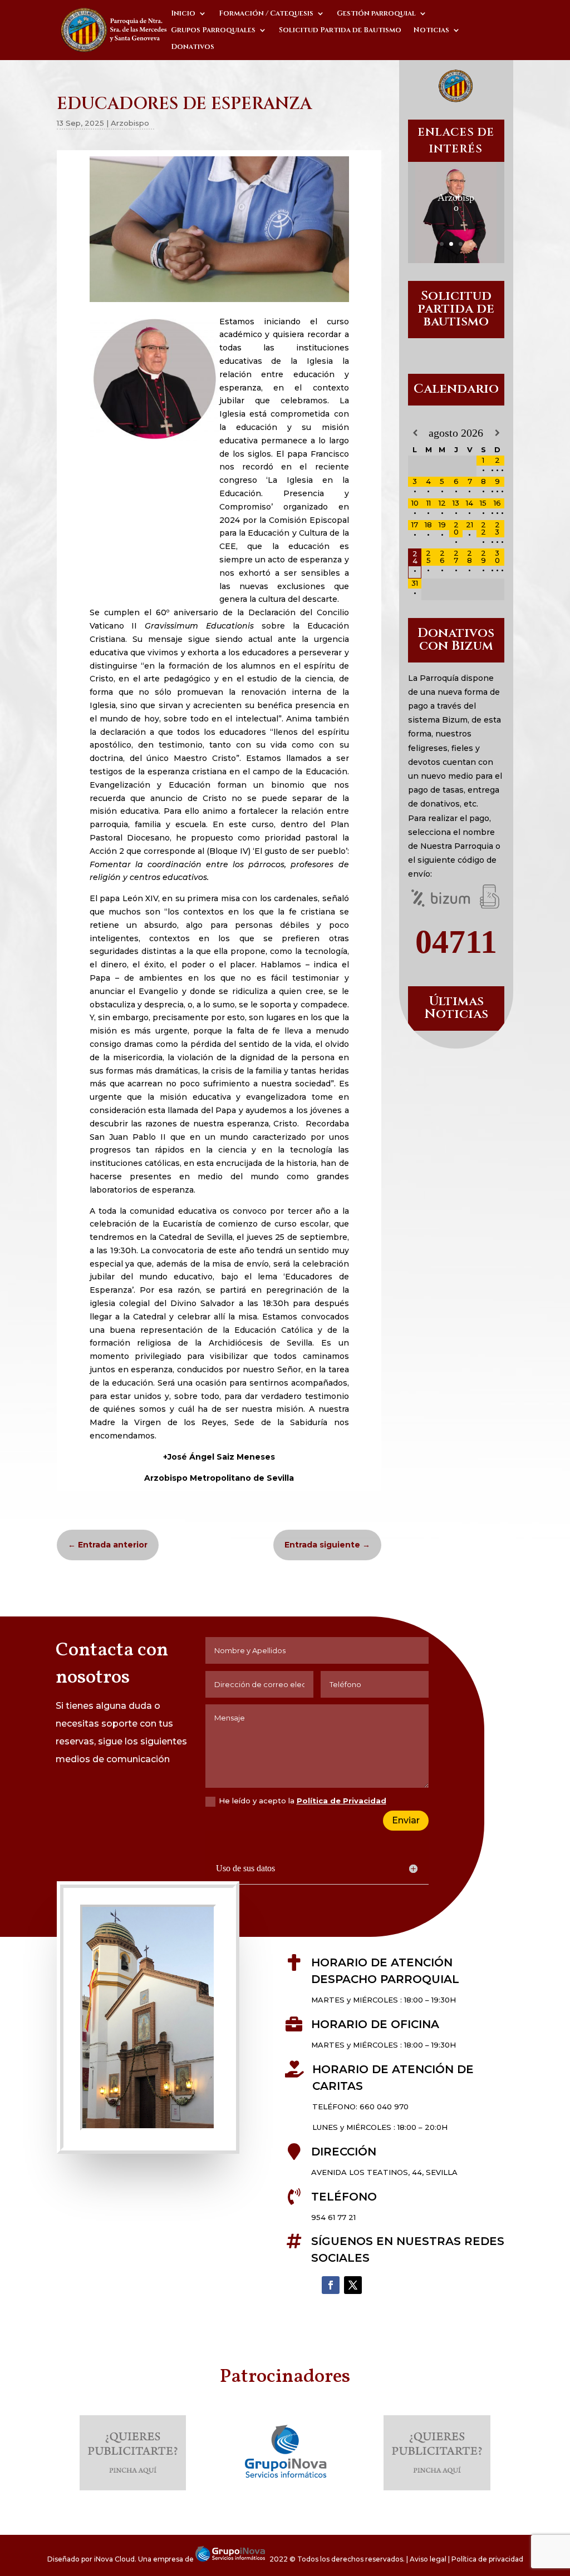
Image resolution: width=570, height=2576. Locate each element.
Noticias (431, 31)
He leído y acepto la (303, 1801)
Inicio (183, 14)
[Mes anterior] (415, 433)
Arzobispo (130, 123)
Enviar (406, 1820)
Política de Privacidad (341, 1801)
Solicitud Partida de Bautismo (340, 31)
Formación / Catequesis (266, 14)
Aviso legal (428, 2559)
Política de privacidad (487, 2559)
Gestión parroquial (376, 14)
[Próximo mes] (497, 433)
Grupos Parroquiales (213, 31)
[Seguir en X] (353, 2285)
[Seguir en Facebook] (331, 2285)
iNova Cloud (114, 2559)
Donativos (193, 47)
